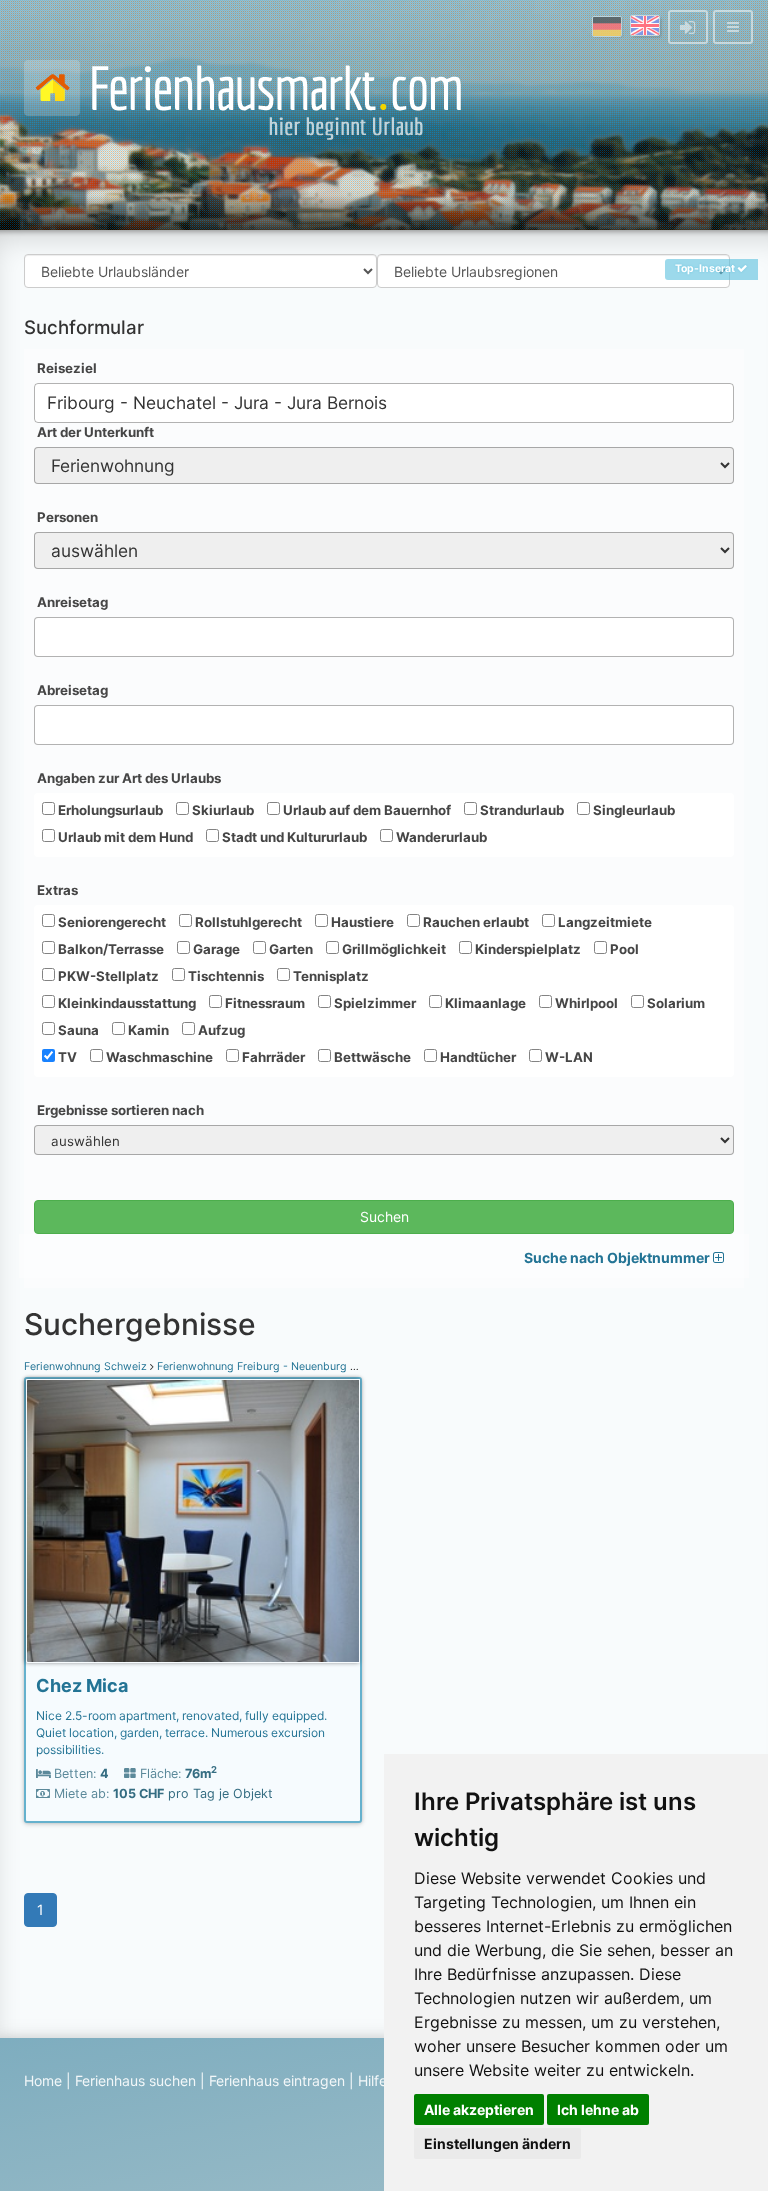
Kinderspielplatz (526, 949)
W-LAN (567, 1057)
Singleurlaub (632, 810)
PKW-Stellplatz (107, 976)
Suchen (384, 1216)
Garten (289, 949)
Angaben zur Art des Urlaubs (129, 778)
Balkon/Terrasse (109, 949)
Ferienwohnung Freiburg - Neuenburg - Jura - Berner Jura (303, 1366)
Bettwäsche (371, 1057)
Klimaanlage (484, 1003)
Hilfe (372, 2080)
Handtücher (476, 1057)
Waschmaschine (158, 1057)
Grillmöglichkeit (392, 949)
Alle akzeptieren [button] (479, 2109)
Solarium (674, 1003)
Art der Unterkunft (95, 432)
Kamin (147, 1030)
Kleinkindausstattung (125, 1003)
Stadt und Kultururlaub (293, 837)
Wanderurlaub (440, 837)
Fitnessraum (263, 1003)
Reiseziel (67, 368)
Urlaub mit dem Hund (124, 837)
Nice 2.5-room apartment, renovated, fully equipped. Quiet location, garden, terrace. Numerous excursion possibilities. (181, 1732)
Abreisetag (72, 690)
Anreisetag (72, 602)
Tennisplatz (329, 976)
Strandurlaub (520, 810)
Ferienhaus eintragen (277, 2080)
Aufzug (220, 1030)
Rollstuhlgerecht (247, 922)
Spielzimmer (373, 1003)
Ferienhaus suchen (135, 2080)
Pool (623, 949)
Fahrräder (272, 1057)
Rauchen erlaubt (474, 922)
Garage (215, 949)
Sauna (77, 1030)
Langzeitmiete (603, 922)
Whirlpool (585, 1003)
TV (66, 1057)
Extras (57, 890)
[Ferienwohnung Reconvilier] (193, 1521)
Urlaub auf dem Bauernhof (365, 810)
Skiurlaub (221, 810)
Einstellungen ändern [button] (497, 2143)
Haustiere (361, 922)
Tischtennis (224, 976)
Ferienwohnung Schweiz (87, 1366)
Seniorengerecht (110, 922)
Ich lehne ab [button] (598, 2109)
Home (43, 2080)
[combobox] (384, 403)
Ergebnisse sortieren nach (120, 1110)
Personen (67, 517)
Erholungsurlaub (109, 810)
